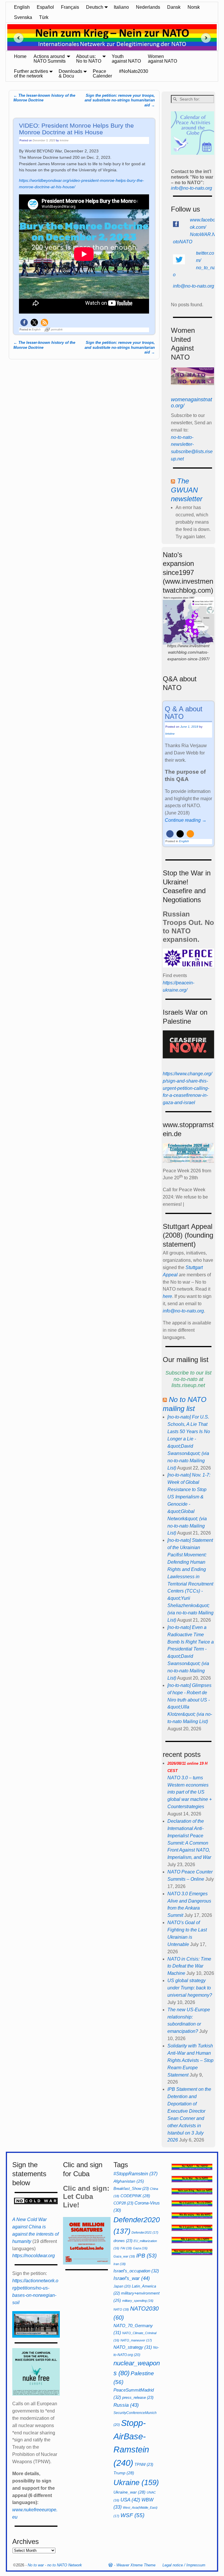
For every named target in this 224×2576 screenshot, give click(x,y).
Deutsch (95, 7)
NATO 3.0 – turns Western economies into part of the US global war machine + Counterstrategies (190, 1785)
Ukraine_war (129, 2492)
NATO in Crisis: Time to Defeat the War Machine (189, 1966)
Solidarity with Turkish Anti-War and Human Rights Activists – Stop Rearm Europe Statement (190, 2060)
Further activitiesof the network (31, 74)
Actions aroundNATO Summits (50, 59)
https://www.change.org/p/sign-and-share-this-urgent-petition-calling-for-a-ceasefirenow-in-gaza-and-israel (187, 1088)
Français (70, 7)
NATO (121, 2309)
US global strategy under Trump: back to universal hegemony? (190, 1988)
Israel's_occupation (136, 2271)
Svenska (23, 17)
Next (208, 38)
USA (130, 2500)
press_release (138, 2398)
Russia (126, 2405)
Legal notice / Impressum (184, 2565)
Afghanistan (129, 2181)
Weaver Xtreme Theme (136, 2565)
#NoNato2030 (134, 71)
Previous (16, 38)
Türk (44, 17)
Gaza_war (124, 2256)
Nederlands (148, 7)
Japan (122, 2286)
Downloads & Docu (70, 74)
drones (123, 2241)
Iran (120, 2264)
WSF (132, 2515)
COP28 (123, 2203)
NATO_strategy (133, 2347)
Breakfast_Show (131, 2189)
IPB (146, 2256)
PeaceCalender (102, 74)
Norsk (194, 7)
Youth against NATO (126, 59)
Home (20, 56)
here (167, 1296)
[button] (24, 322)
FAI (126, 2248)
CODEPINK (135, 2196)
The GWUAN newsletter (187, 490)
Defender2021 (145, 2232)
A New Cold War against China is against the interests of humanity (35, 2230)
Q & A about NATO (184, 713)
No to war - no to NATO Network (55, 2565)
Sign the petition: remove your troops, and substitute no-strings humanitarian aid (120, 100)
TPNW (144, 2465)
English (22, 7)
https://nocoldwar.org (34, 2256)
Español (45, 7)
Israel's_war (132, 2278)
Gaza (140, 2248)
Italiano (121, 7)
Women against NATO (162, 59)
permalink (57, 330)
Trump (124, 2473)
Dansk (174, 7)
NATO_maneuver (136, 2340)
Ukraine (136, 2482)
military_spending (138, 2301)
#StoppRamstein (135, 2174)
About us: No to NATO (89, 59)
